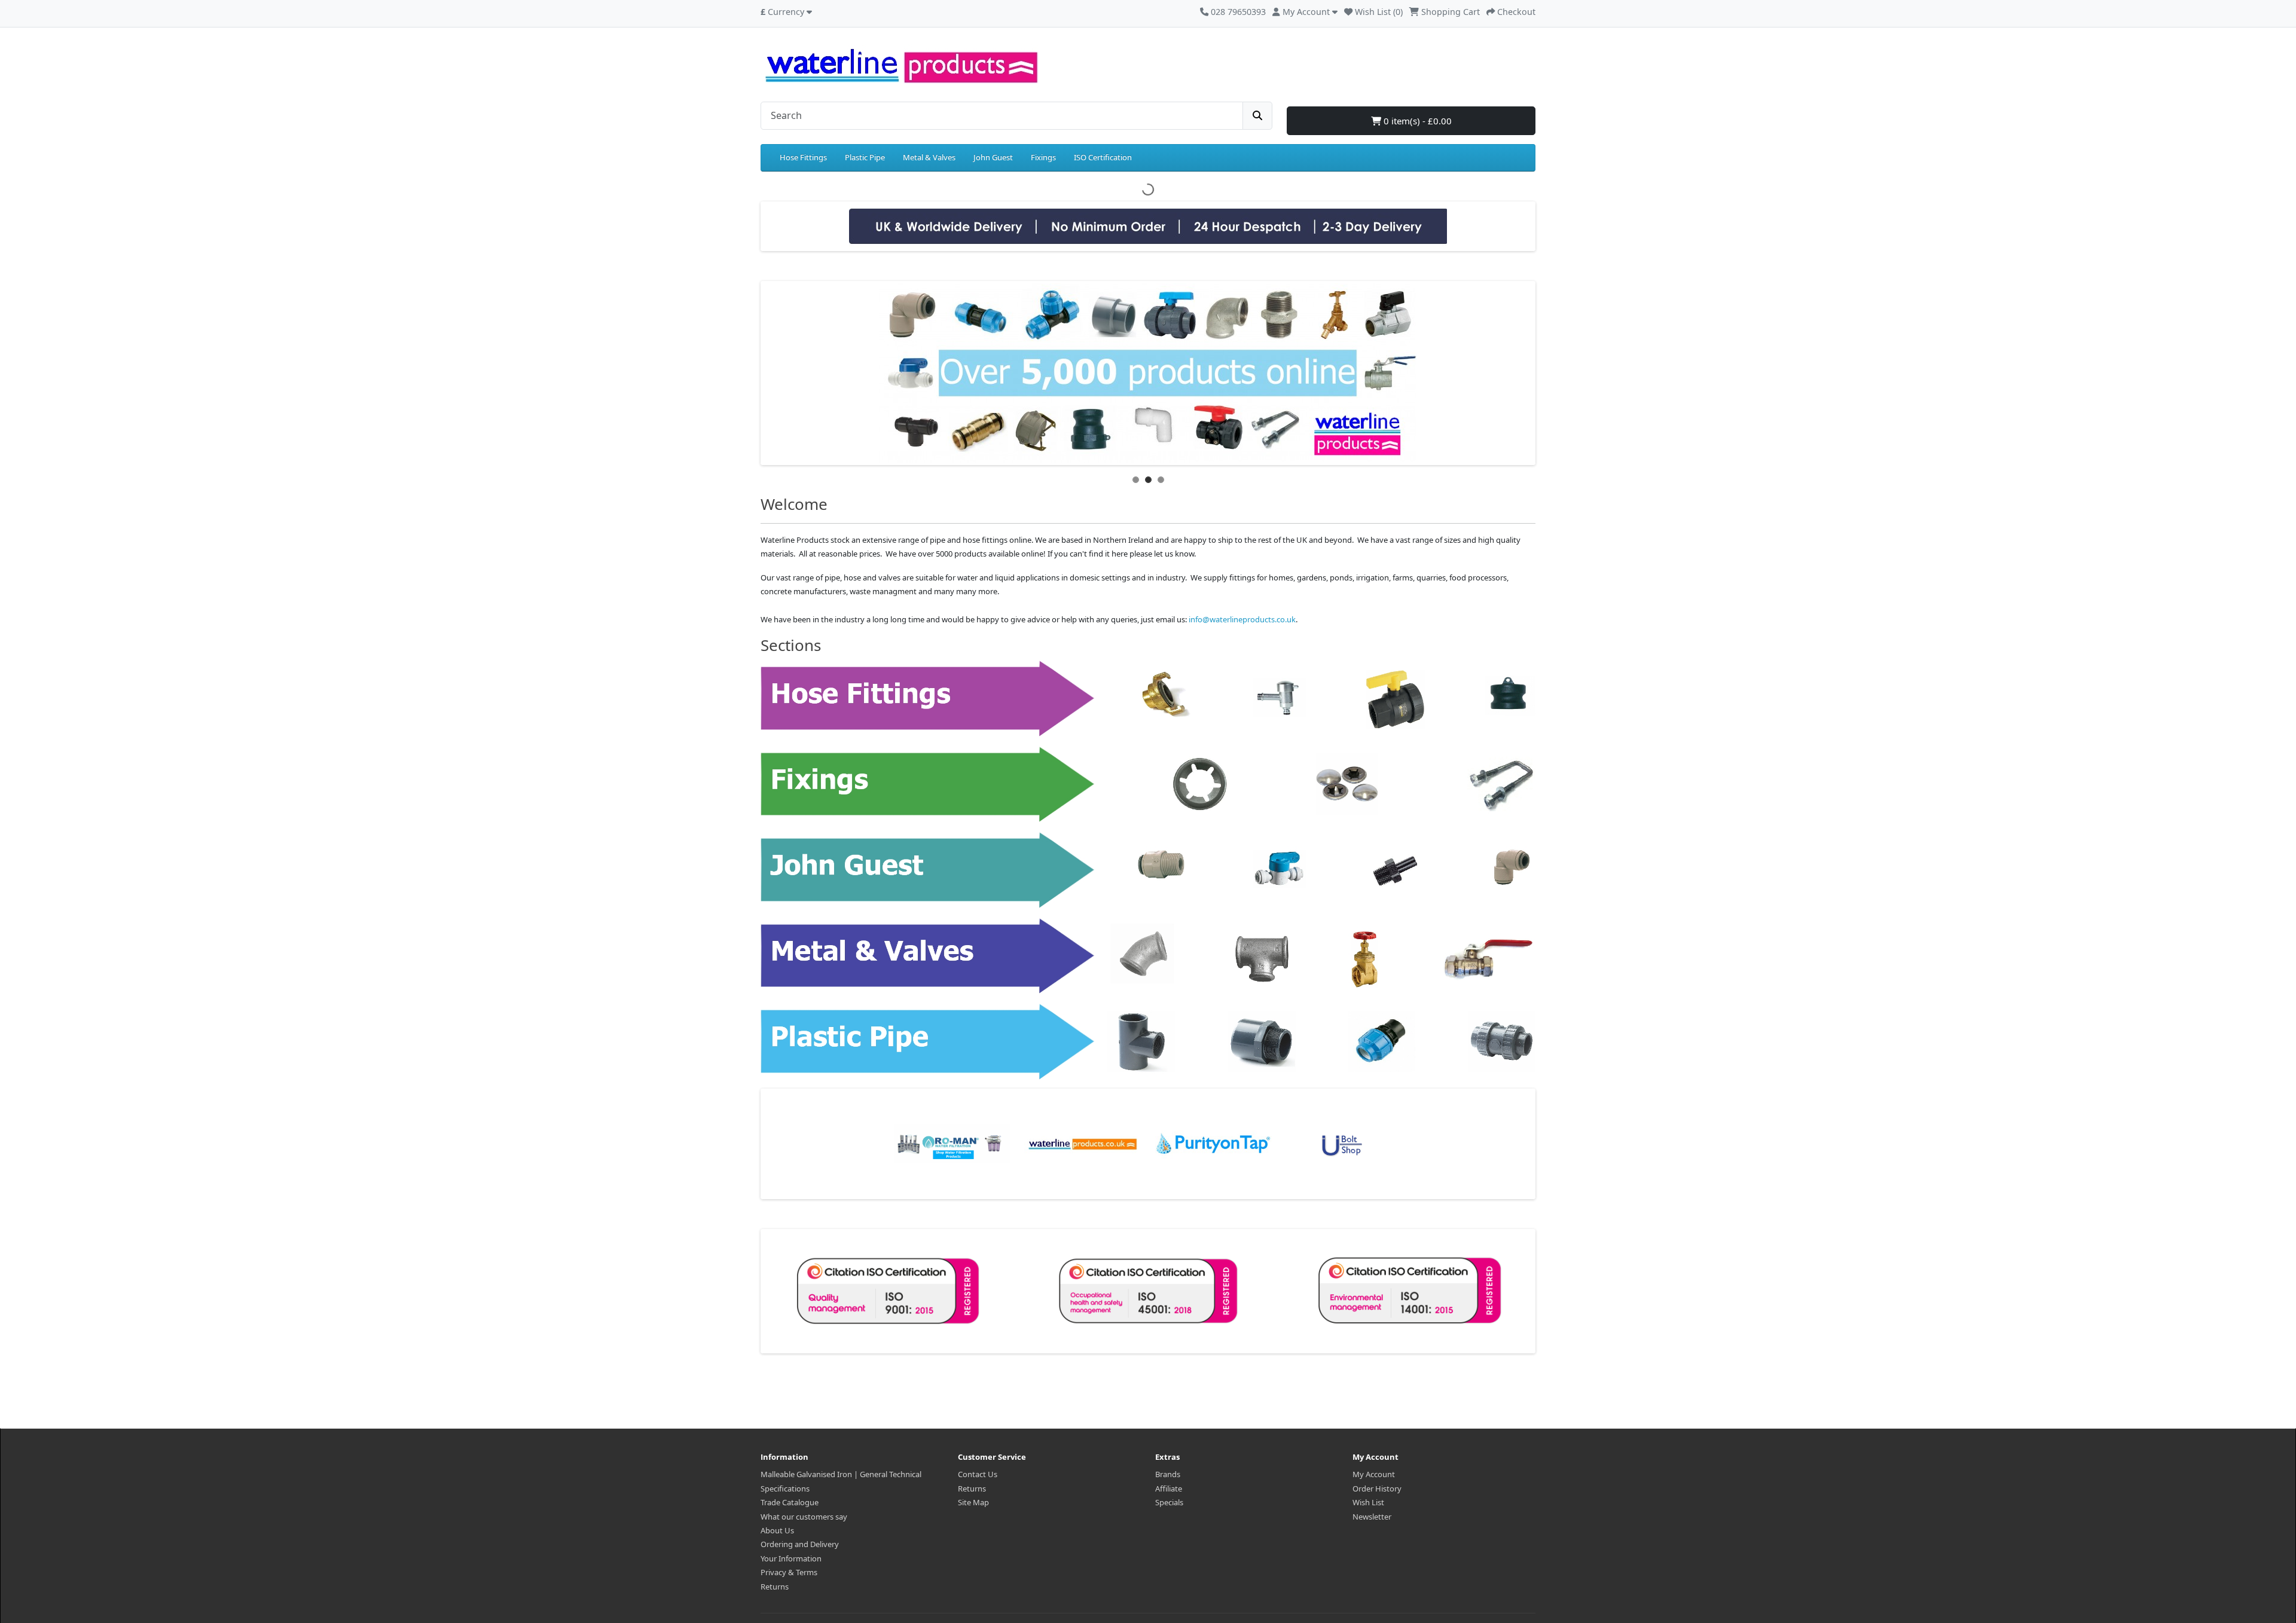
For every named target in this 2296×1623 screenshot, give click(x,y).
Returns (775, 1587)
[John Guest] (1148, 869)
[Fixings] (1148, 784)
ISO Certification (1103, 157)
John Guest (993, 157)
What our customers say (804, 1517)
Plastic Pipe (865, 157)
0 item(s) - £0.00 (1416, 121)
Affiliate (1169, 1488)
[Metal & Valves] (1148, 956)
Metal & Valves (929, 157)
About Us (777, 1530)
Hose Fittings (803, 157)
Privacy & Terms (789, 1572)
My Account (1374, 1474)
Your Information (791, 1558)
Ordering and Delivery (800, 1544)
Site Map (973, 1502)
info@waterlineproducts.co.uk (1242, 619)
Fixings (1043, 157)
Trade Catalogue (790, 1502)
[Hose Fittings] (1148, 698)
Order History (1377, 1488)
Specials (1169, 1502)
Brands (1168, 1474)
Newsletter (1372, 1517)
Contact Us (978, 1474)
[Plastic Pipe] (1148, 1041)
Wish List (1368, 1502)
